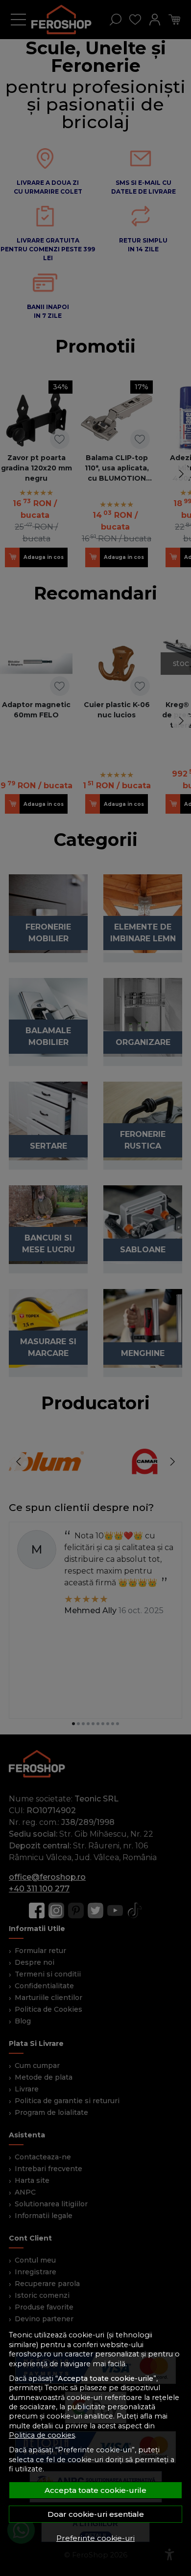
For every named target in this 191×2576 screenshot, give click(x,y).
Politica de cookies (42, 2435)
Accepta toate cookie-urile (95, 2490)
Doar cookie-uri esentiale (96, 2514)
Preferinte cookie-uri (95, 2538)
